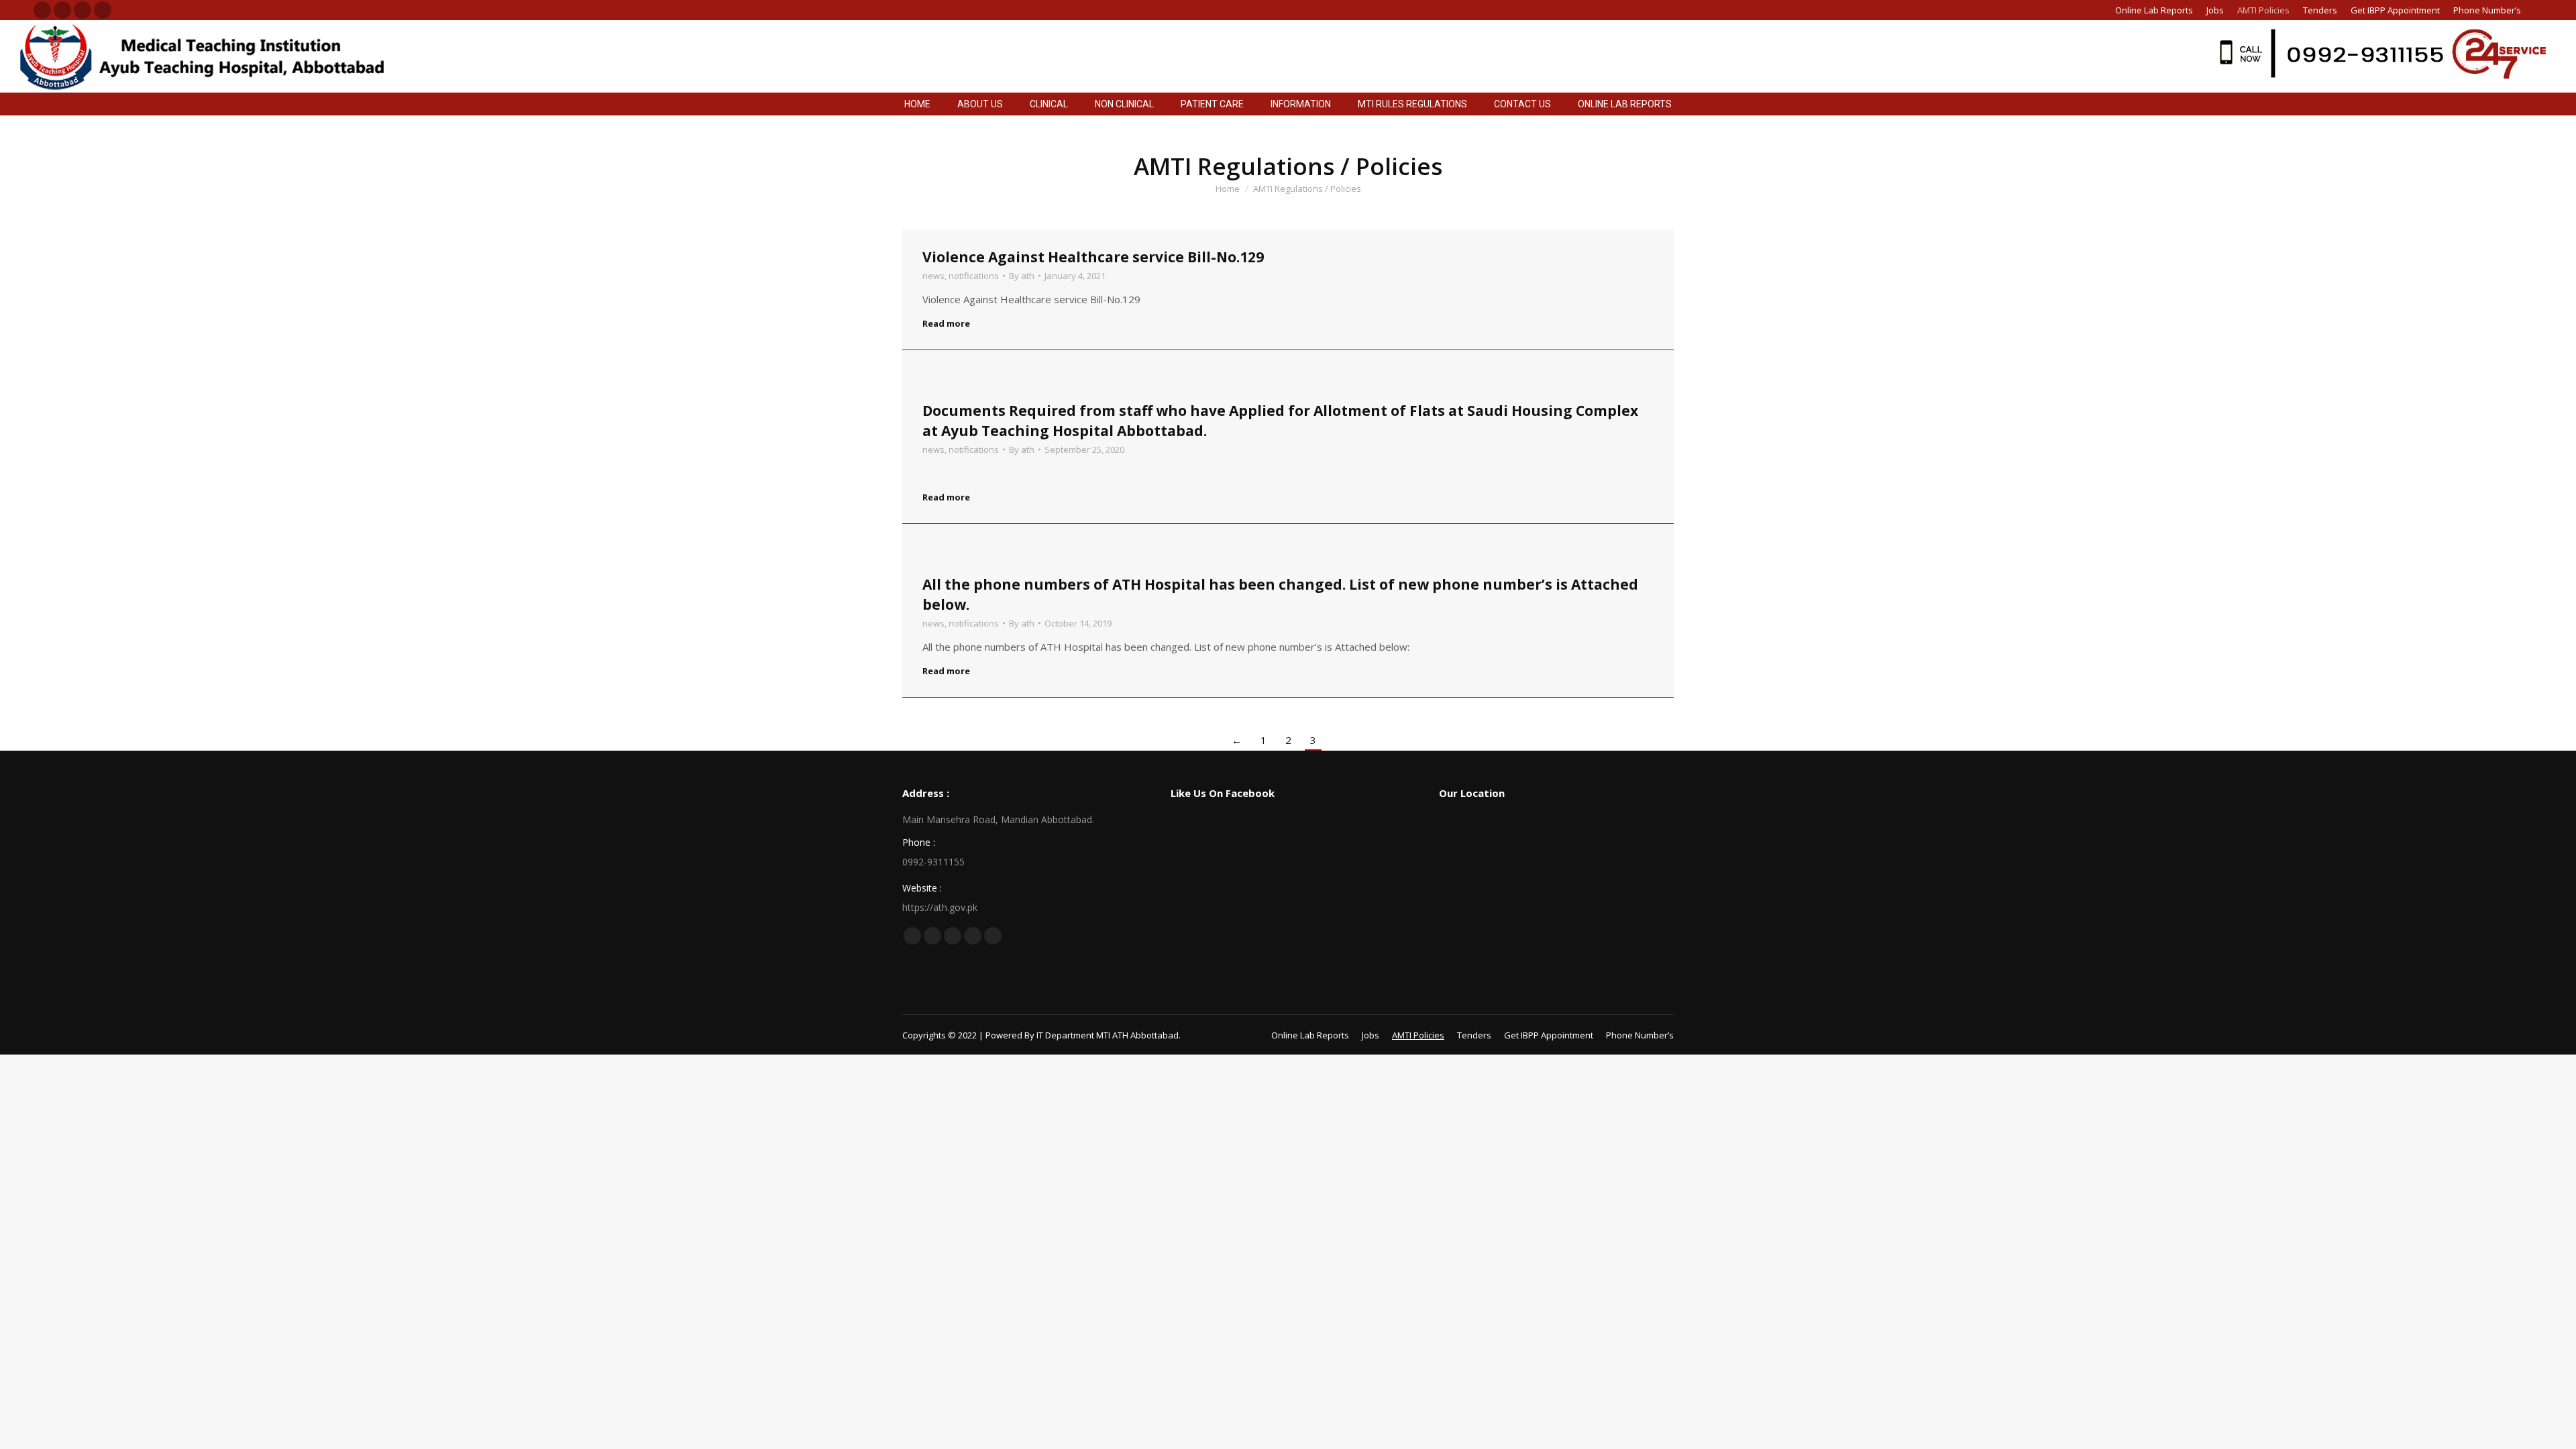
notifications (974, 276)
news (933, 276)
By (1022, 276)
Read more (946, 324)
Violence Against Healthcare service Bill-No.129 (1093, 257)
